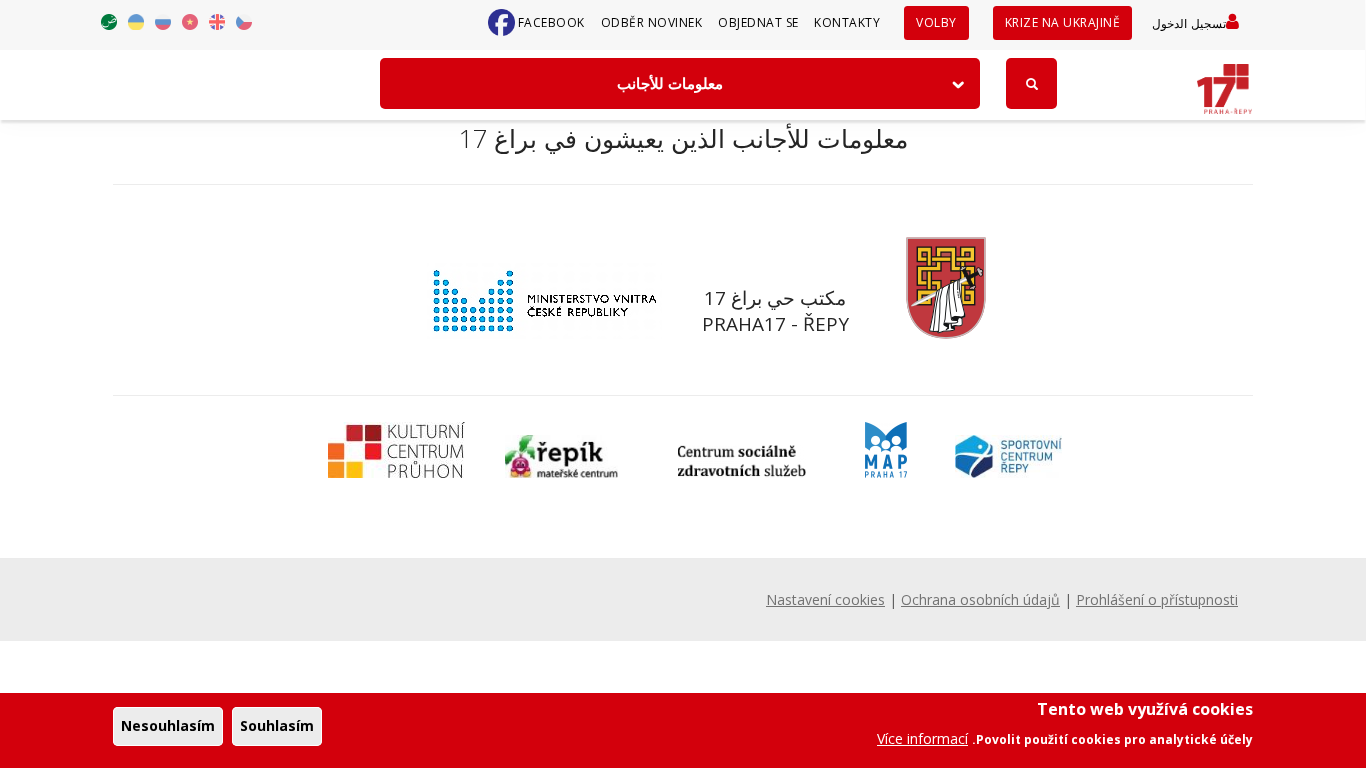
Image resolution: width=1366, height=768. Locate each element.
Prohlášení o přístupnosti (1157, 599)
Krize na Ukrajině (1063, 22)
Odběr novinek (652, 22)
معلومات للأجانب (670, 83)
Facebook (551, 22)
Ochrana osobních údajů (980, 599)
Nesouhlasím (168, 725)
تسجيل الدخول (1189, 23)
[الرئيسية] (1224, 82)
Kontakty (847, 22)
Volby (936, 22)
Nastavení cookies (825, 599)
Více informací (922, 737)
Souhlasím (277, 725)
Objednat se (758, 22)
